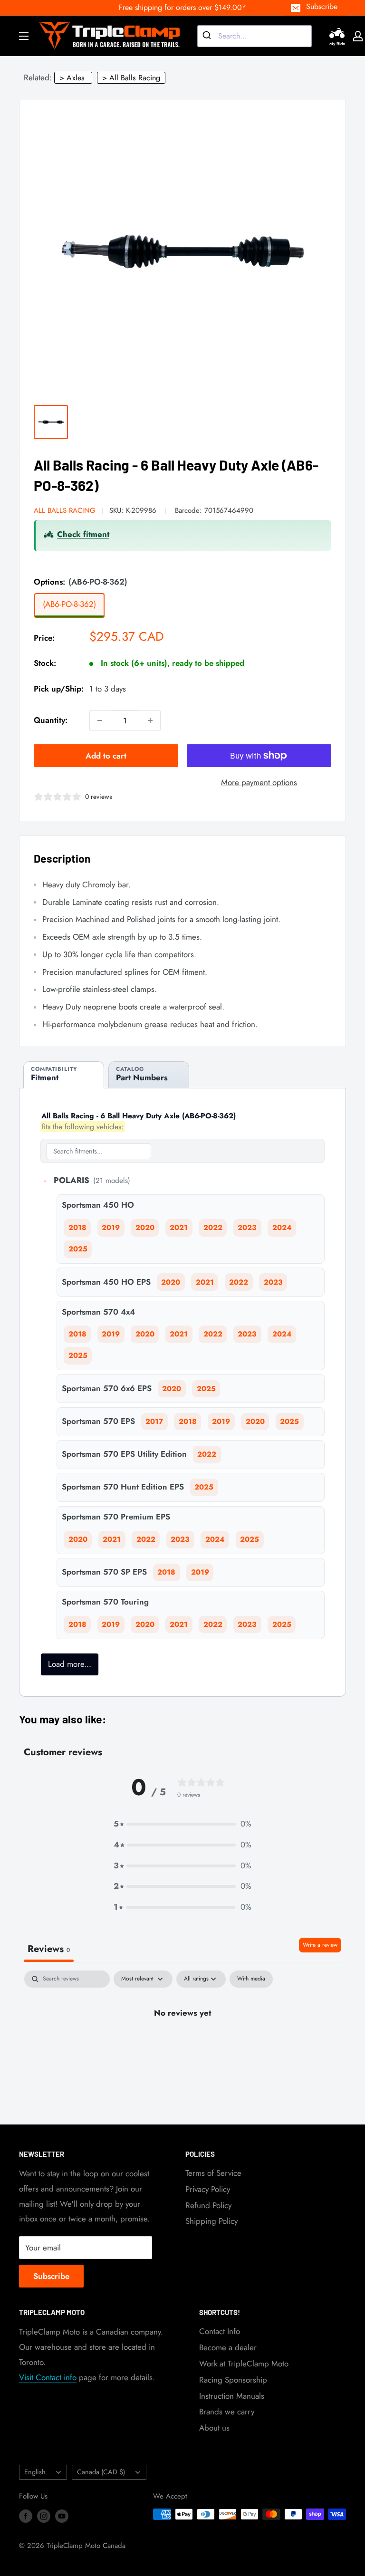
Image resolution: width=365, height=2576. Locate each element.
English (35, 2472)
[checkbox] (251, 1979)
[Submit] (208, 36)
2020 (145, 1228)
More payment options (259, 782)
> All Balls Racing (131, 78)
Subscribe (322, 6)
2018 (77, 1228)
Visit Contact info (48, 2377)
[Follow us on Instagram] (44, 2516)
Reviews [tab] (49, 1949)
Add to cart (106, 756)
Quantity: (51, 720)
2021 (179, 1228)
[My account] (358, 36)
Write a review (320, 1945)
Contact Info (220, 2331)
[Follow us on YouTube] (62, 2516)
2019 (111, 1228)
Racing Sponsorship (233, 2380)
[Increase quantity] (150, 721)
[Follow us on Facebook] (26, 2516)
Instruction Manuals (232, 2396)
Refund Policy (208, 2205)
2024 (282, 1228)
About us (214, 2428)
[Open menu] (24, 36)
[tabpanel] (182, 2045)
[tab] (64, 1075)
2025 (78, 1249)
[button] (182, 1824)
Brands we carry (227, 2412)
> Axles (72, 78)
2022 (213, 1228)
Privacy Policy (208, 2189)
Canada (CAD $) (101, 2472)
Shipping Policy (211, 2221)
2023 (247, 1228)
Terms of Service (213, 2173)
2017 (154, 1422)
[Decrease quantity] (100, 721)
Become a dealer (228, 2347)
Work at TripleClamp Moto (244, 2364)
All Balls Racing (65, 510)
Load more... (70, 1664)
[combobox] (255, 36)
